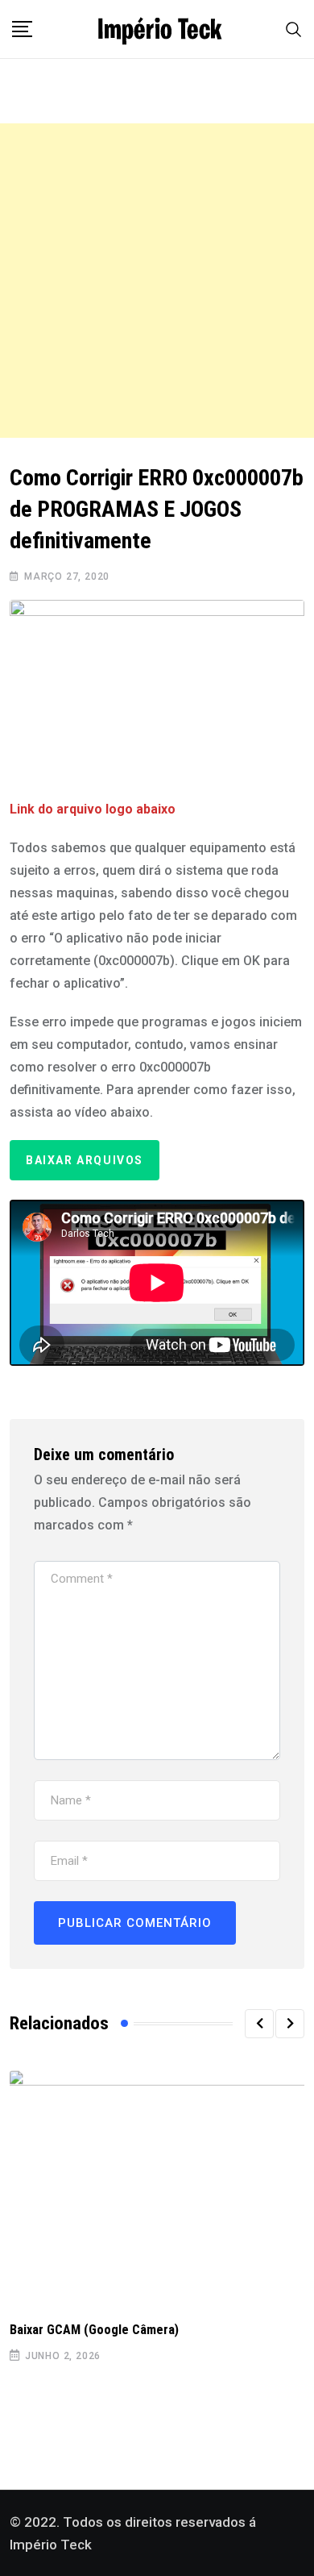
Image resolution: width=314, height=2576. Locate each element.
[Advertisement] (157, 281)
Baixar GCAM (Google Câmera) (94, 2330)
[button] (259, 2024)
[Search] (294, 29)
